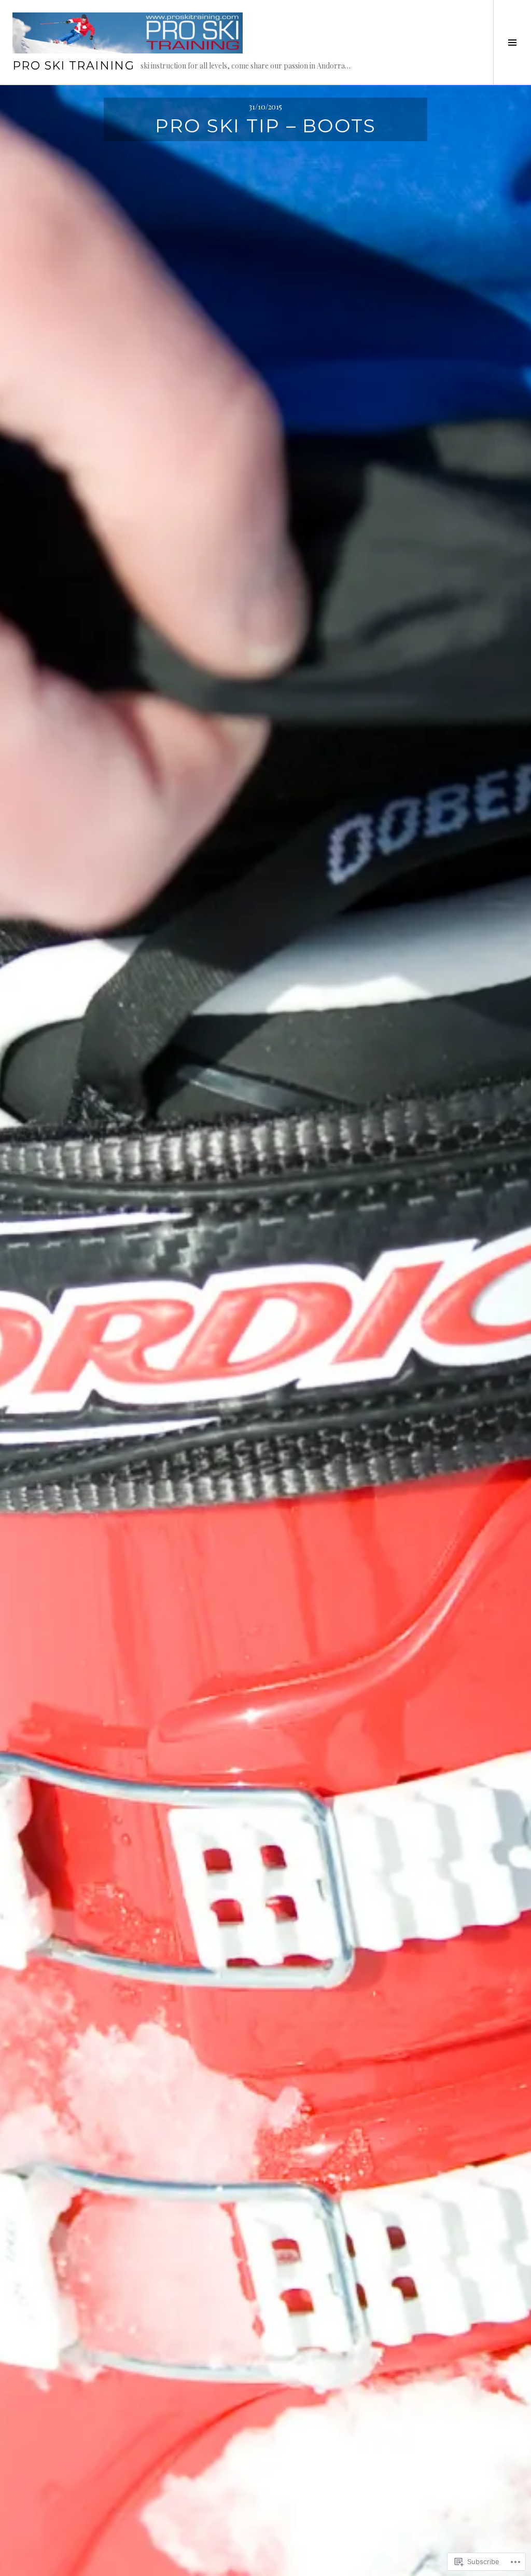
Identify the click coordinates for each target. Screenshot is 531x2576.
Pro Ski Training (73, 66)
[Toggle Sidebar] (512, 42)
